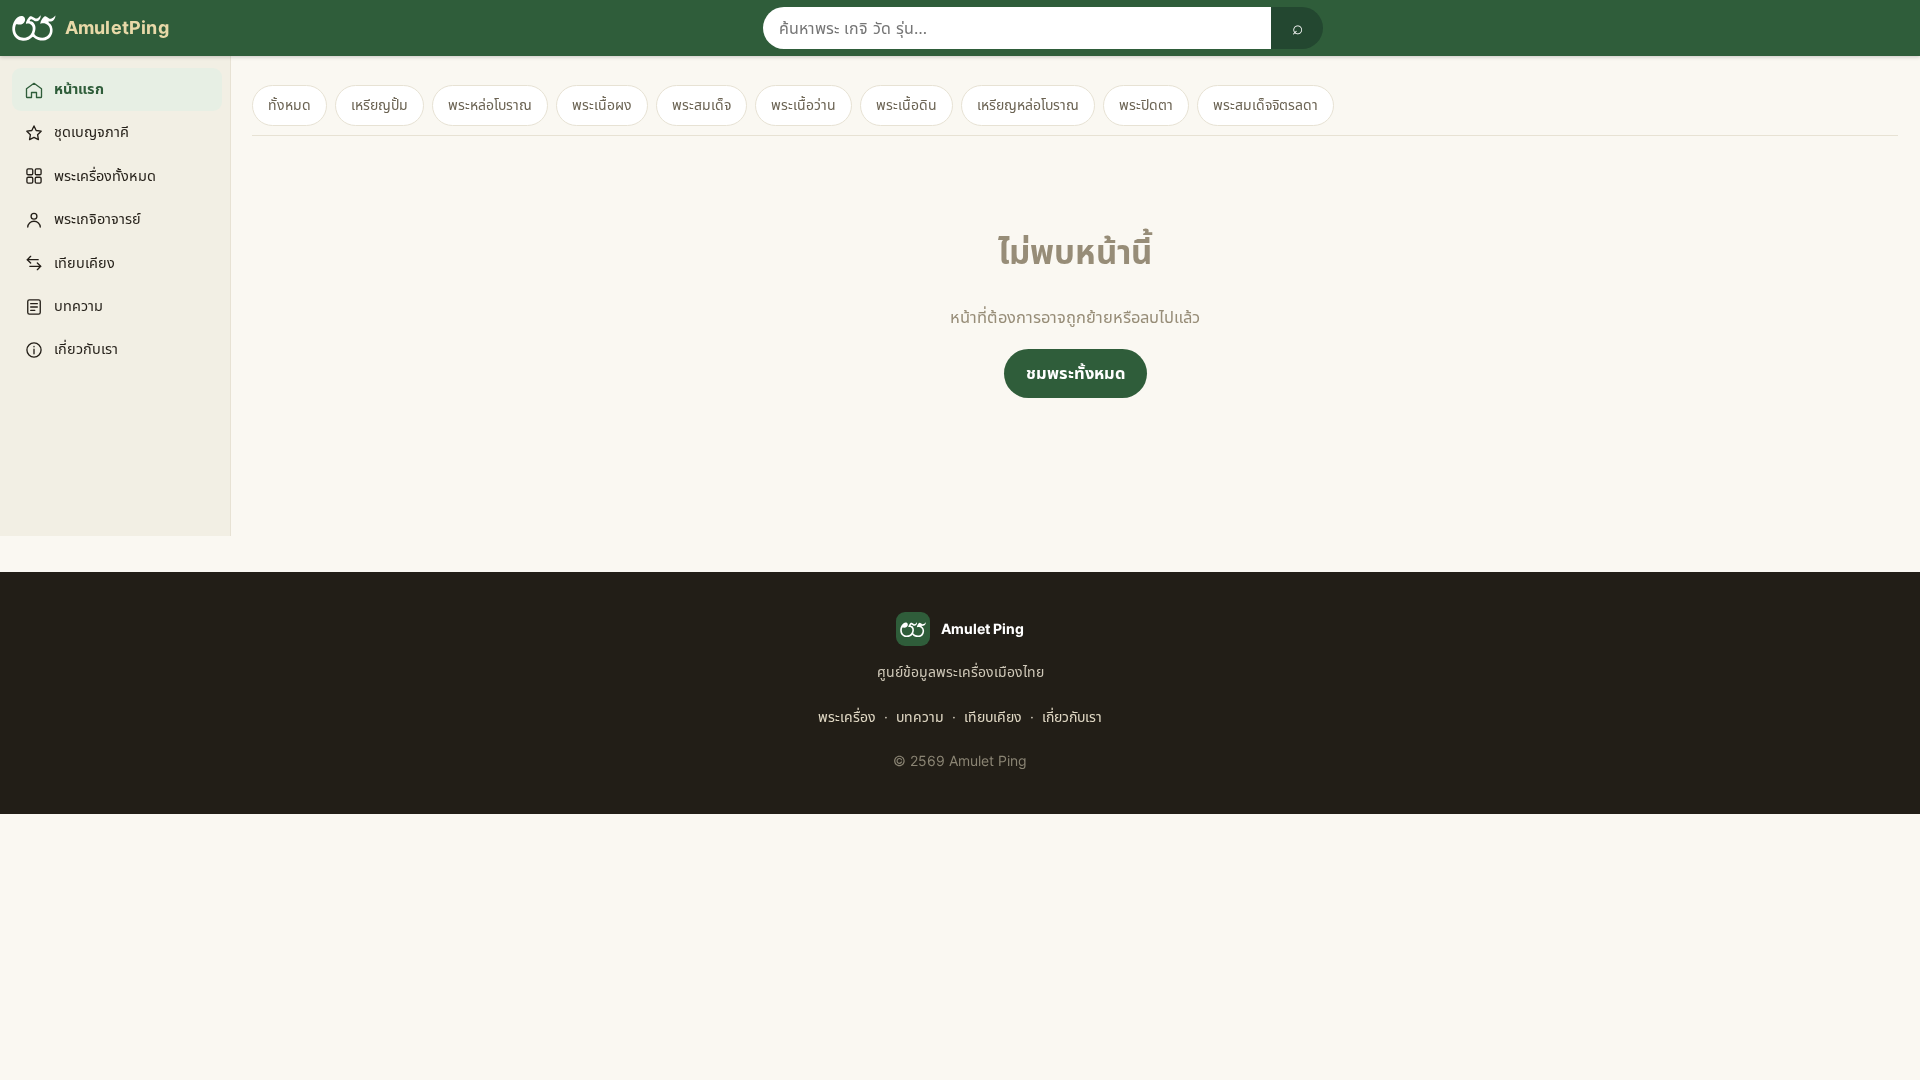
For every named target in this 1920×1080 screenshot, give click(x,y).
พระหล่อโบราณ (490, 104)
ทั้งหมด (289, 104)
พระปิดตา (1146, 104)
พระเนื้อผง (602, 104)
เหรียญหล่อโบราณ (1028, 104)
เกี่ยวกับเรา (1072, 716)
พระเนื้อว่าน (803, 104)
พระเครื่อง (847, 716)
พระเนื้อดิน (906, 104)
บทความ (920, 716)
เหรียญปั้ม (379, 104)
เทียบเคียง (993, 716)
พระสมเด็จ (701, 104)
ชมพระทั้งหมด (1075, 373)
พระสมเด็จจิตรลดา (1265, 104)
